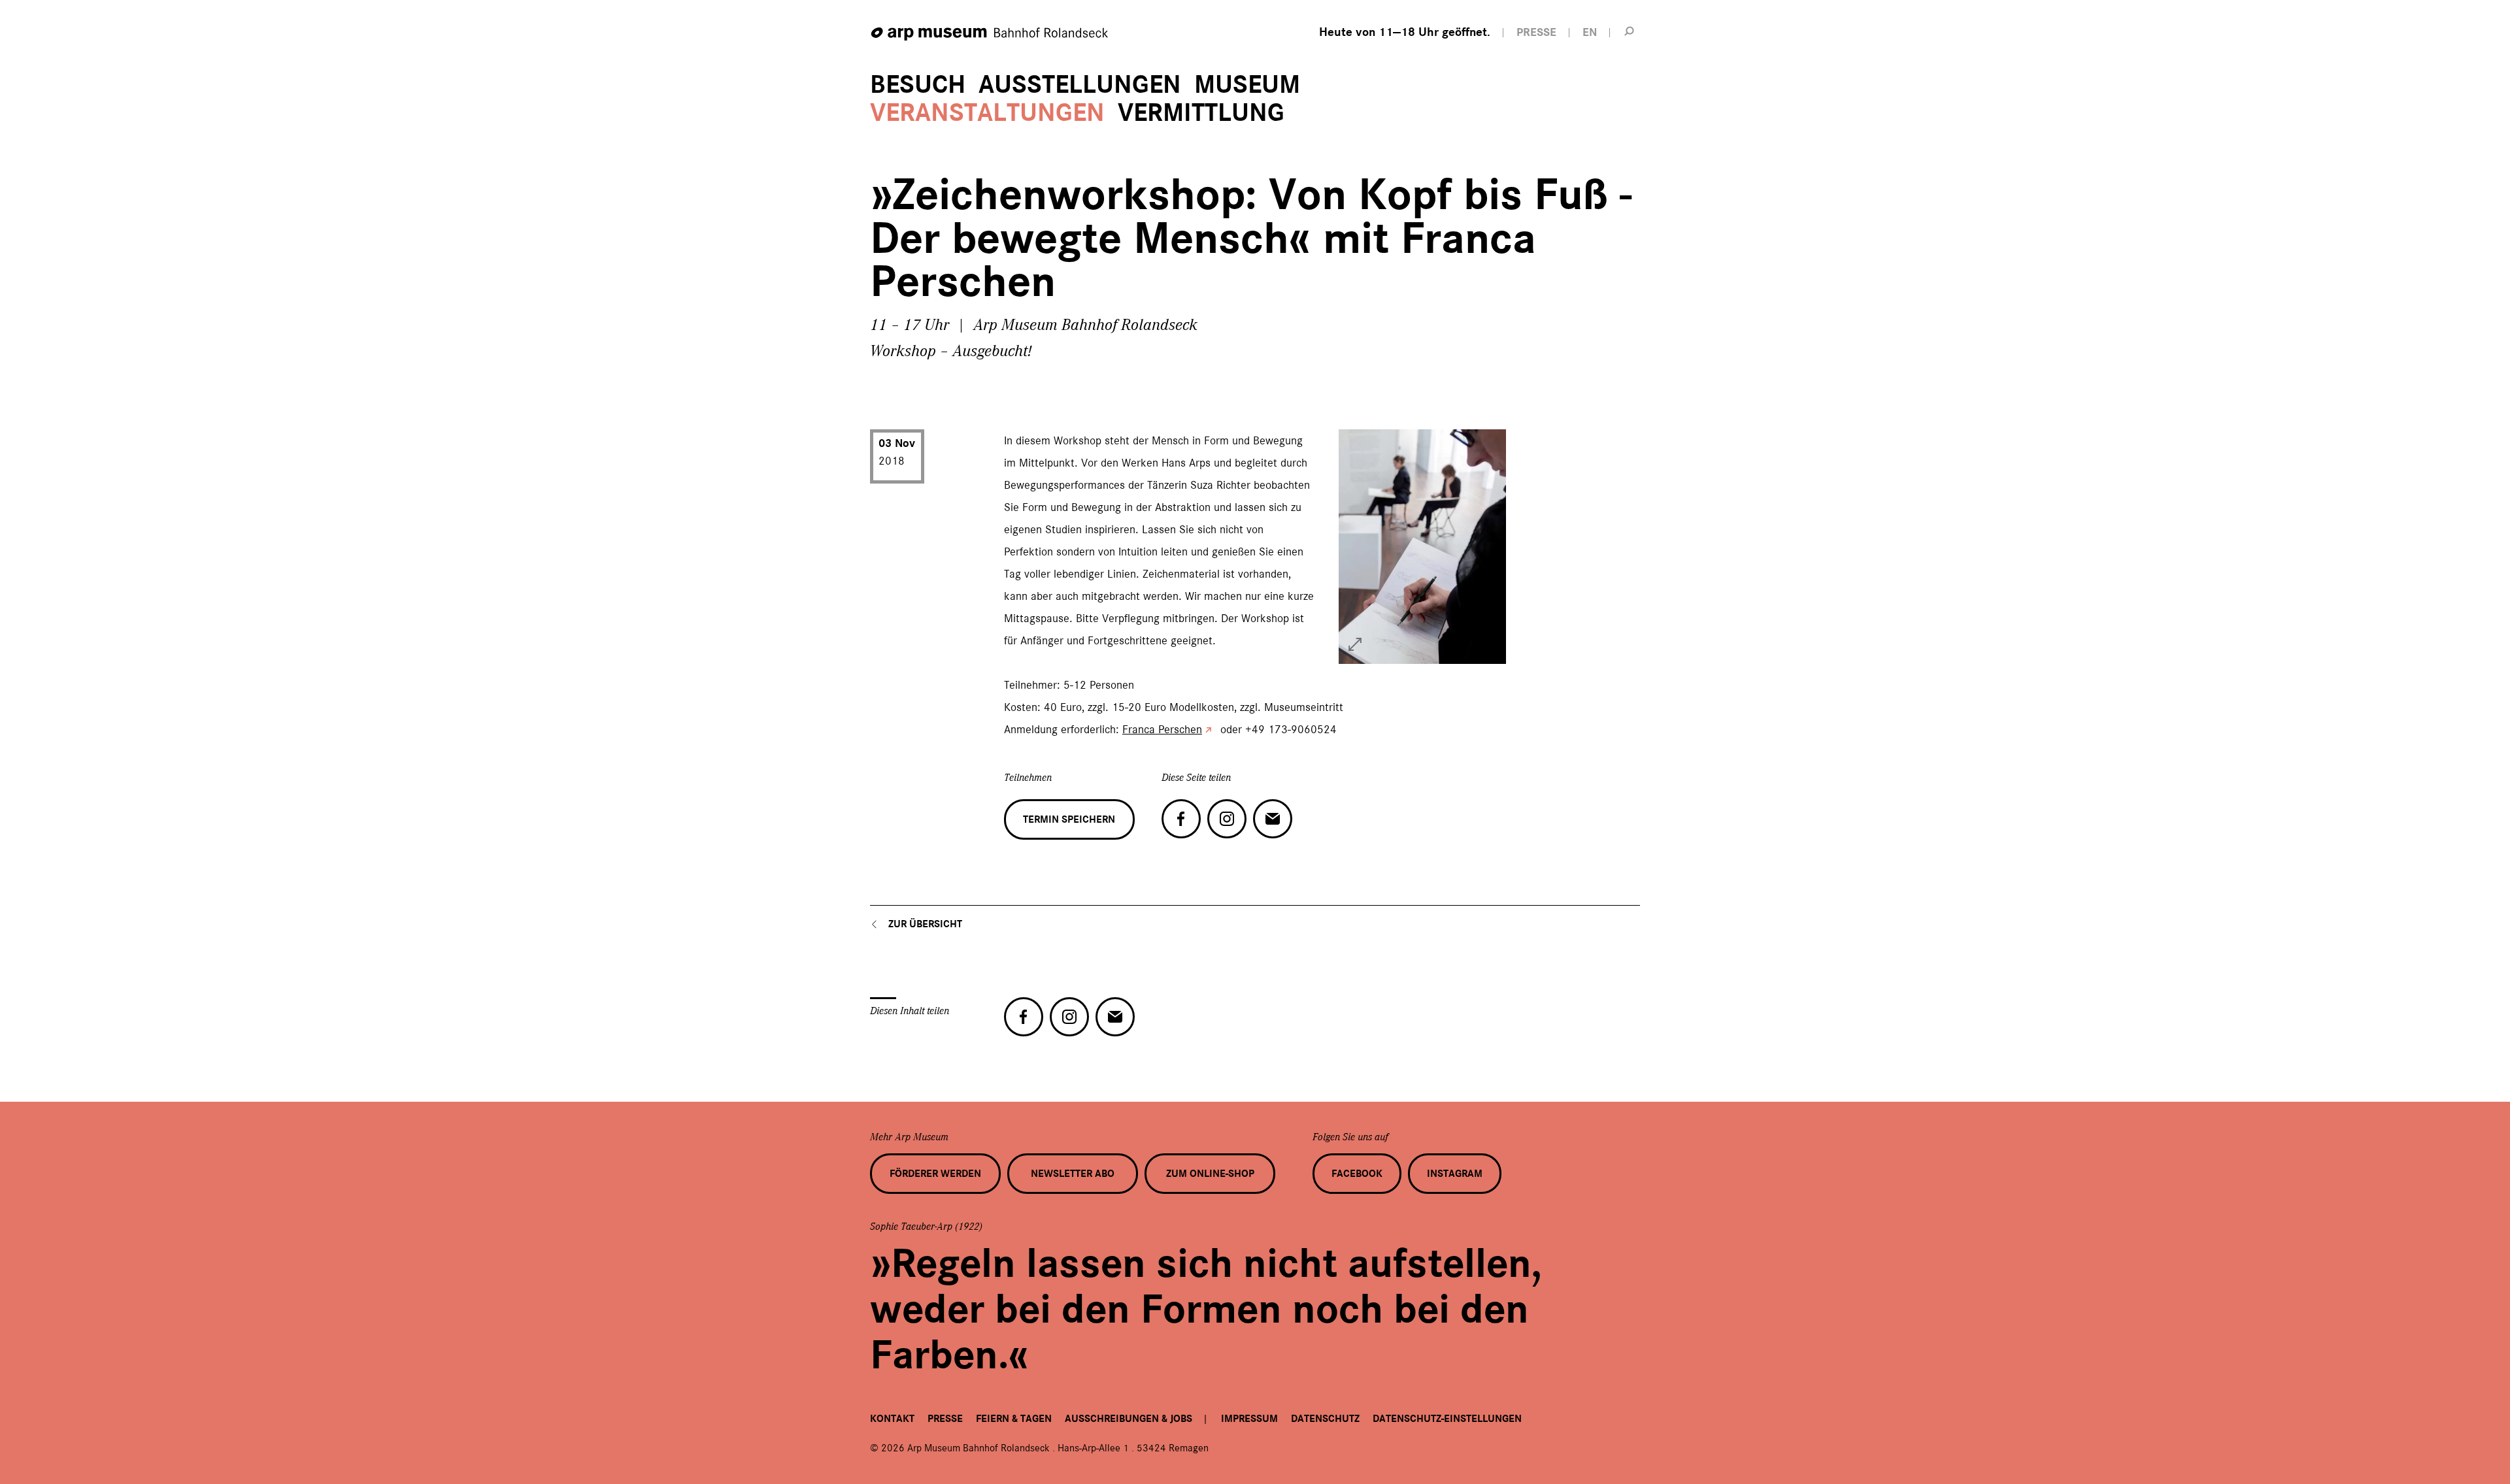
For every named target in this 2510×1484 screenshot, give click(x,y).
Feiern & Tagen (1014, 1419)
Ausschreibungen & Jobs (1129, 1419)
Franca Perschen (1162, 729)
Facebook (1357, 1174)
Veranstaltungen (987, 113)
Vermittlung (1201, 113)
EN (1590, 32)
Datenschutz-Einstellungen (1447, 1419)
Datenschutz (1325, 1419)
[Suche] (1630, 31)
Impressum (1249, 1419)
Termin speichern (1069, 819)
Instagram (1455, 1174)
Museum (1247, 85)
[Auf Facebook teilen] (1181, 819)
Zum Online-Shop (1210, 1174)
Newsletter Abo (1073, 1174)
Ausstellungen (1080, 85)
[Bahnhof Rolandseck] (990, 34)
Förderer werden (935, 1174)
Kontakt (892, 1419)
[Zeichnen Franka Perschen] (1355, 644)
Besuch (918, 85)
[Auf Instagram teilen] (1227, 819)
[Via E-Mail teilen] (1273, 819)
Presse (945, 1419)
